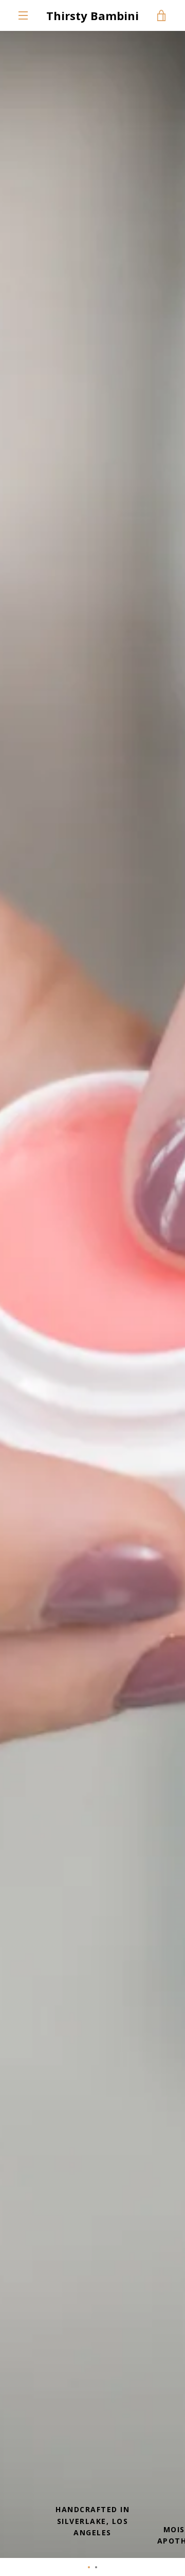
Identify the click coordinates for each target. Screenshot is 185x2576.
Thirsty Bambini (92, 15)
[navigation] (23, 15)
